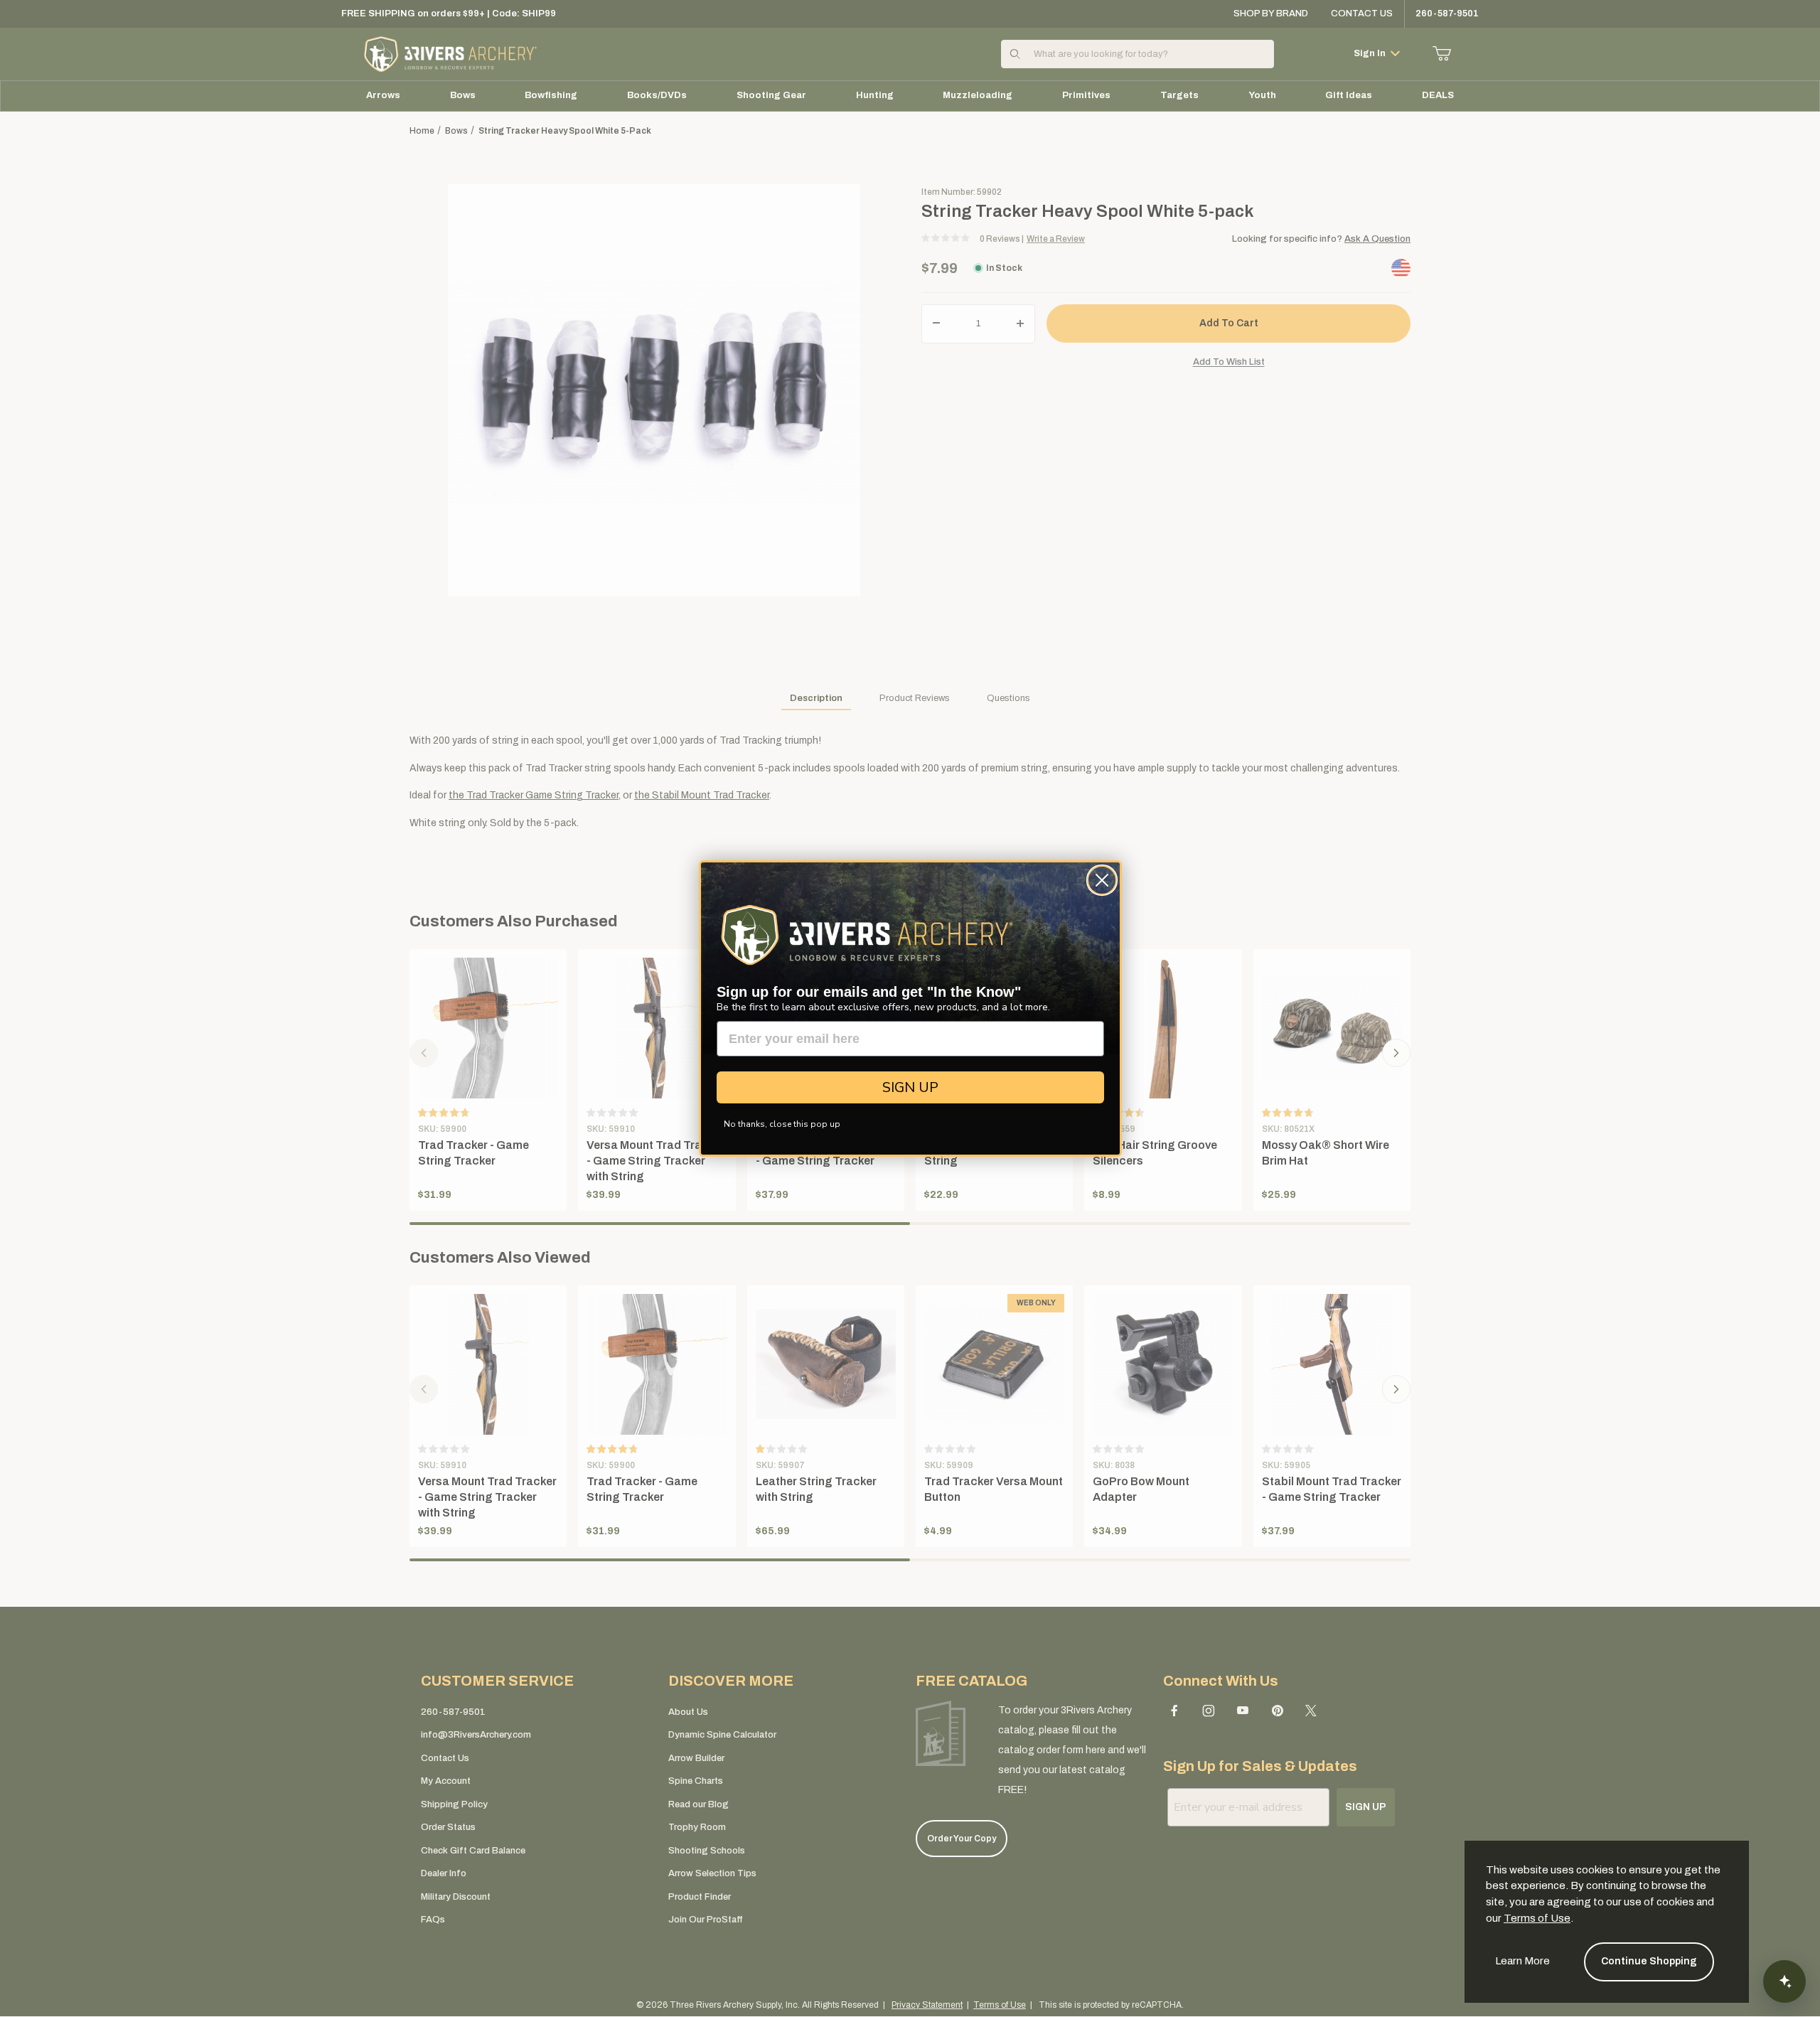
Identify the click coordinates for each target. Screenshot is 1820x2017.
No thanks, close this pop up (782, 1124)
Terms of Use (1537, 1918)
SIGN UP (910, 1087)
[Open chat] (1784, 1981)
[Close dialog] (1102, 880)
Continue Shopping (1649, 1961)
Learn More (1522, 1961)
